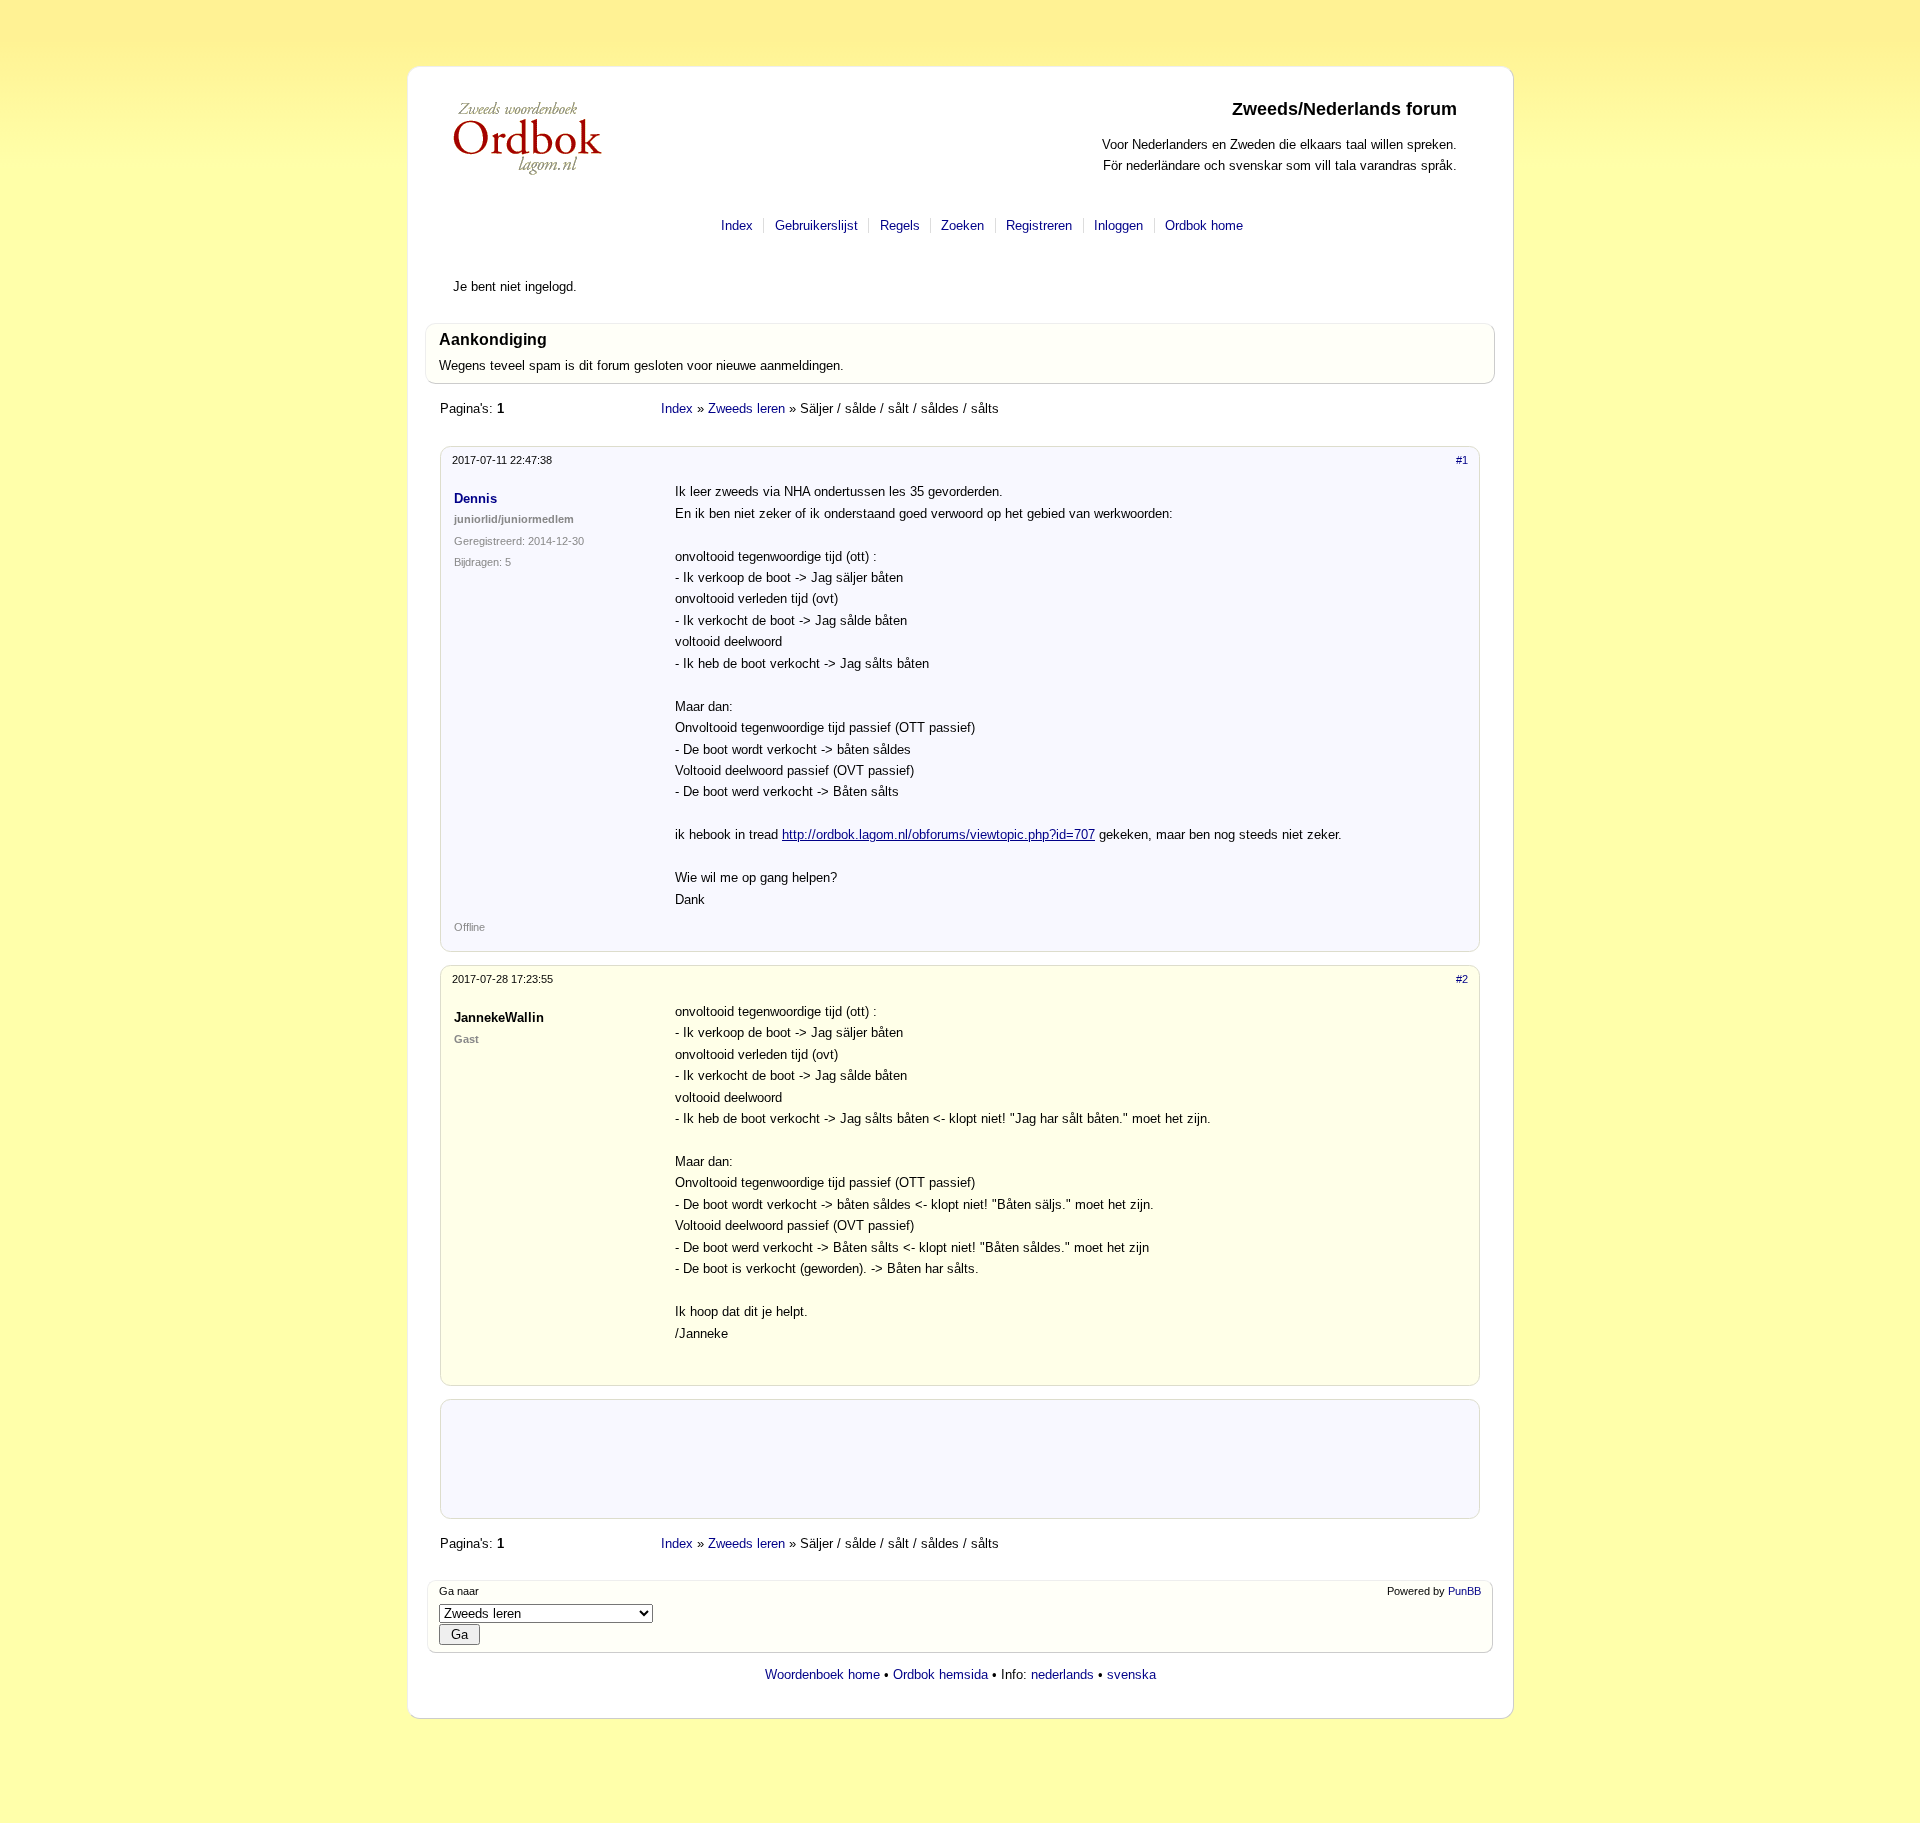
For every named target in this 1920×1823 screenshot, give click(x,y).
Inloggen (1118, 225)
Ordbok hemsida (940, 1674)
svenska (1131, 1674)
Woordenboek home (822, 1674)
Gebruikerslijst (816, 225)
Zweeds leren (746, 408)
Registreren (1039, 225)
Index (737, 225)
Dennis (475, 498)
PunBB (1464, 1591)
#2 (1462, 979)
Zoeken (962, 225)
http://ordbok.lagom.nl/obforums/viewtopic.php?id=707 (938, 834)
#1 (1462, 460)
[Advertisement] (960, 1466)
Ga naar (459, 1591)
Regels (900, 225)
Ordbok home (1204, 225)
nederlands (1062, 1674)
